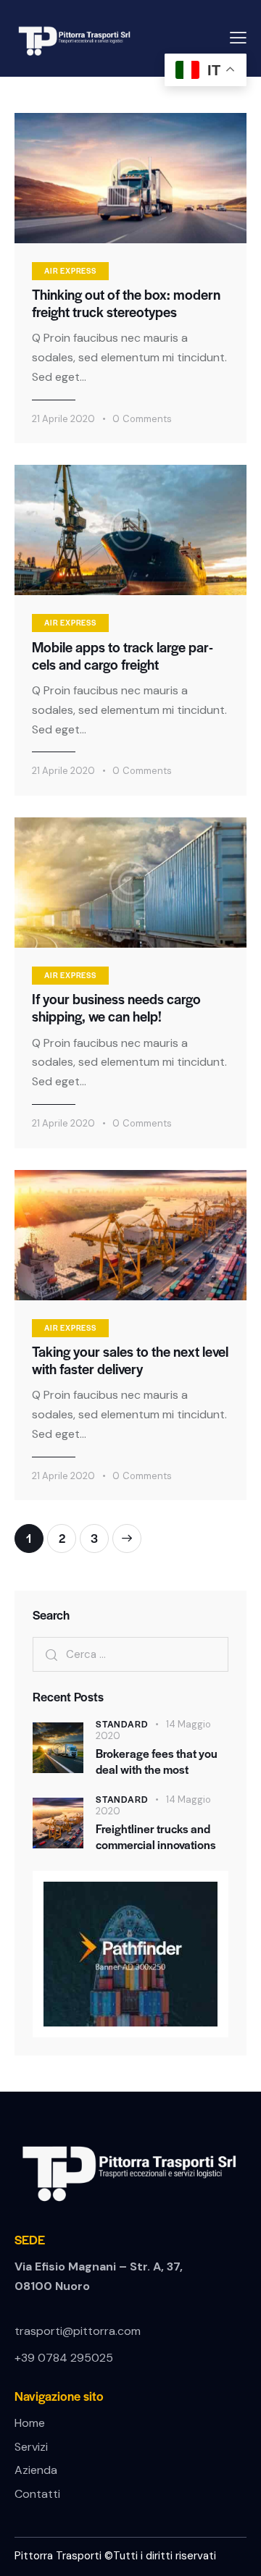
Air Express (70, 270)
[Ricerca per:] (130, 1654)
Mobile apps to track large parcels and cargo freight (123, 656)
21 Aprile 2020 (63, 419)
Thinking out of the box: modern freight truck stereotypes (126, 303)
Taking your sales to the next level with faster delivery (130, 1360)
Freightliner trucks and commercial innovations (156, 1836)
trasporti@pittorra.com (78, 2331)
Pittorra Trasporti (59, 2556)
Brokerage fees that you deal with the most (157, 1761)
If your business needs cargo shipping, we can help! (116, 1008)
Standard (122, 1724)
